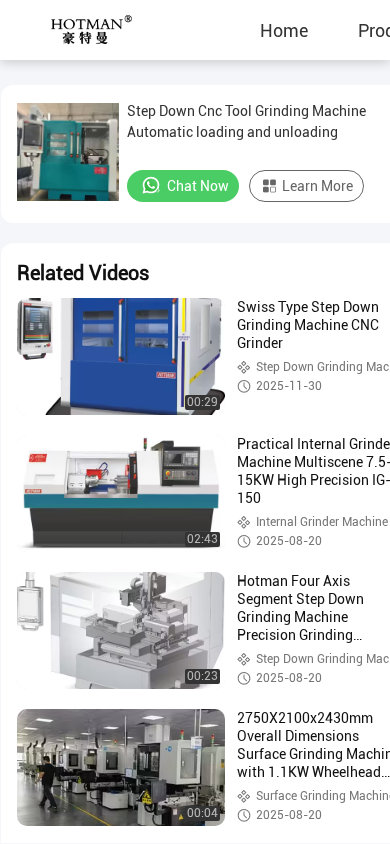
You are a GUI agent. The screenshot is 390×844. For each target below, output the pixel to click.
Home (284, 30)
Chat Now (198, 186)
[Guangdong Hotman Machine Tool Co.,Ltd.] (75, 30)
